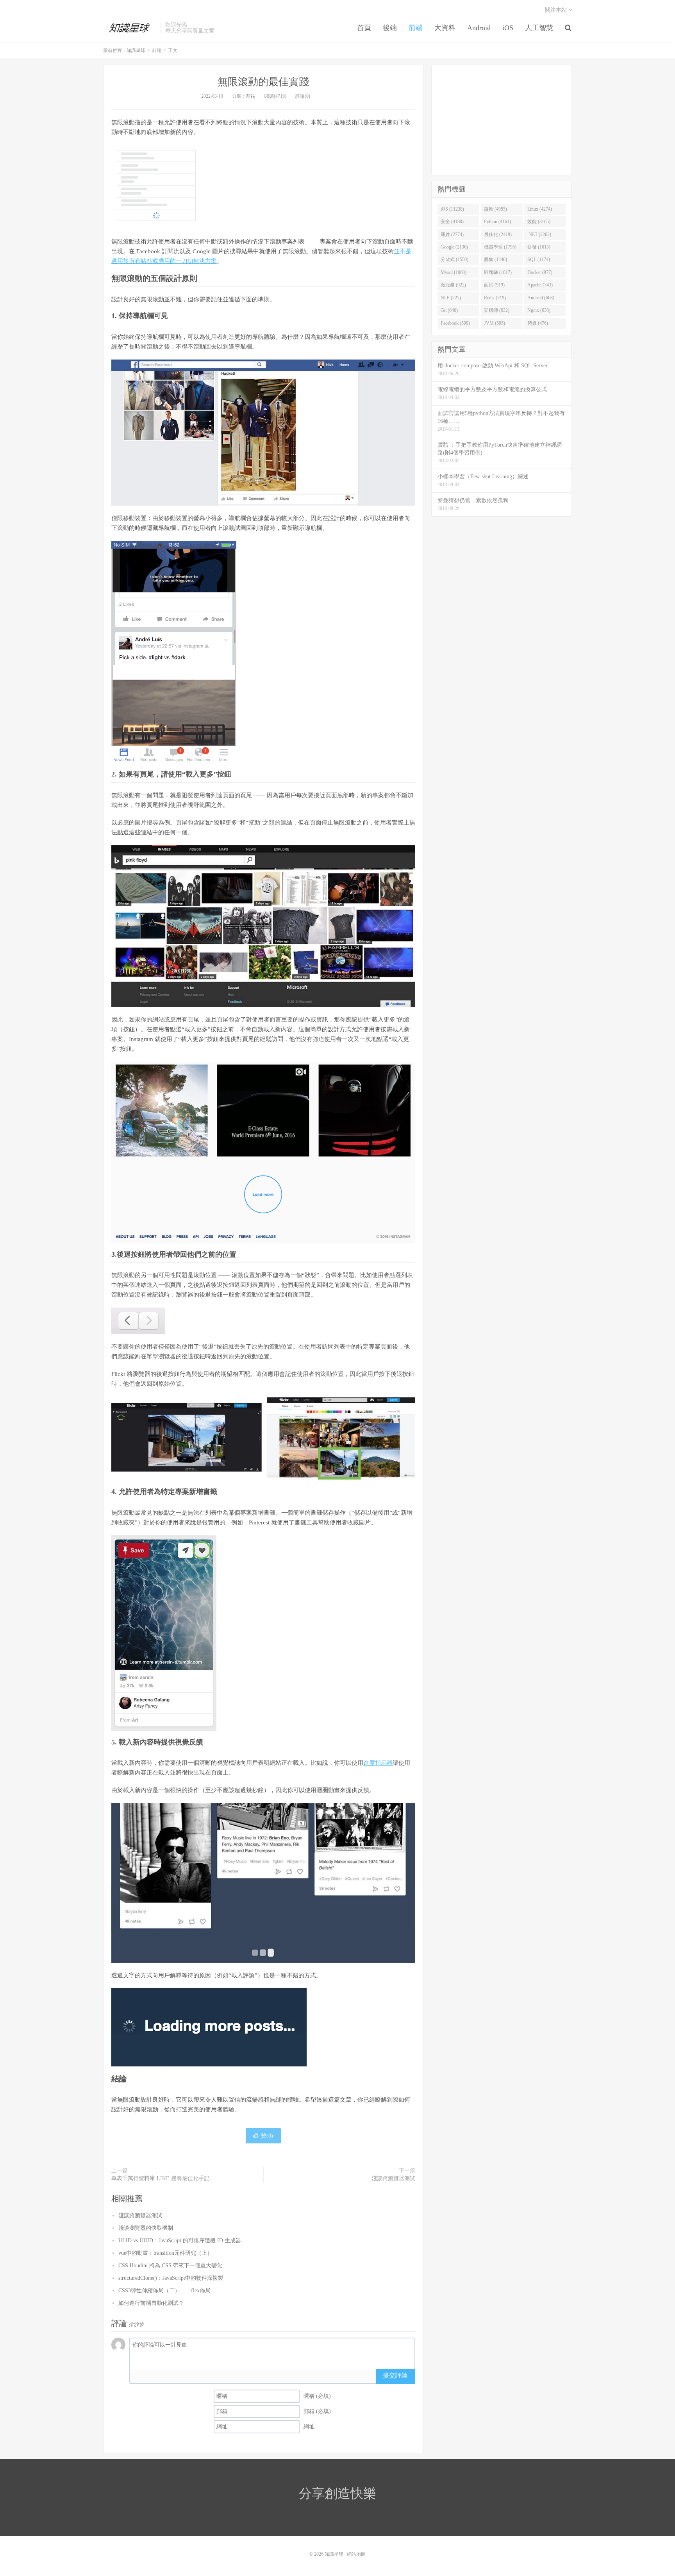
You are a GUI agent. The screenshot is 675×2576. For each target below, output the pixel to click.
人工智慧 (539, 28)
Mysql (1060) (454, 272)
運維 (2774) (452, 234)
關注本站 (557, 10)
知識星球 (130, 28)
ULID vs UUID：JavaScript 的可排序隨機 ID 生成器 (180, 2241)
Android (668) (541, 298)
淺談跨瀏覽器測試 (393, 2178)
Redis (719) (495, 298)
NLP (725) (451, 298)
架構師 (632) (497, 310)
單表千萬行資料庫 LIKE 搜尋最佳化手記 (160, 2178)
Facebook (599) (455, 323)
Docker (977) (540, 272)
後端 (390, 28)
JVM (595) (495, 323)
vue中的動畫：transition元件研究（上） (165, 2253)
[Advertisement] (502, 120)
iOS (508, 28)
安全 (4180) (452, 222)
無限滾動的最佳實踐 (263, 82)
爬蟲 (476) (538, 323)
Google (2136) (454, 247)
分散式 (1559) (454, 259)
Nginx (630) (539, 310)
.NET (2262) (539, 234)
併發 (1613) (539, 247)
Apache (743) (540, 285)
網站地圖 (356, 2554)
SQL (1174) (539, 259)
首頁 (364, 28)
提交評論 (395, 2375)
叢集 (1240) (496, 259)
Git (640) (449, 310)
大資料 (445, 28)
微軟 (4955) (496, 209)
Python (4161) (497, 222)
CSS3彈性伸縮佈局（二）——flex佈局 (164, 2291)
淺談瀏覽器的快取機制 (146, 2228)
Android (479, 28)
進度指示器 (378, 1763)
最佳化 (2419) (498, 234)
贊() (267, 2136)
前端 (416, 28)
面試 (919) (494, 285)
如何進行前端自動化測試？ (151, 2303)
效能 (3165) (539, 222)
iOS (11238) (452, 209)
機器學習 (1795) (500, 247)
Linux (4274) (540, 209)
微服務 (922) (453, 285)
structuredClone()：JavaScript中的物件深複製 (171, 2278)
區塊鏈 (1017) (498, 272)
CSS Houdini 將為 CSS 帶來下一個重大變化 (170, 2266)
